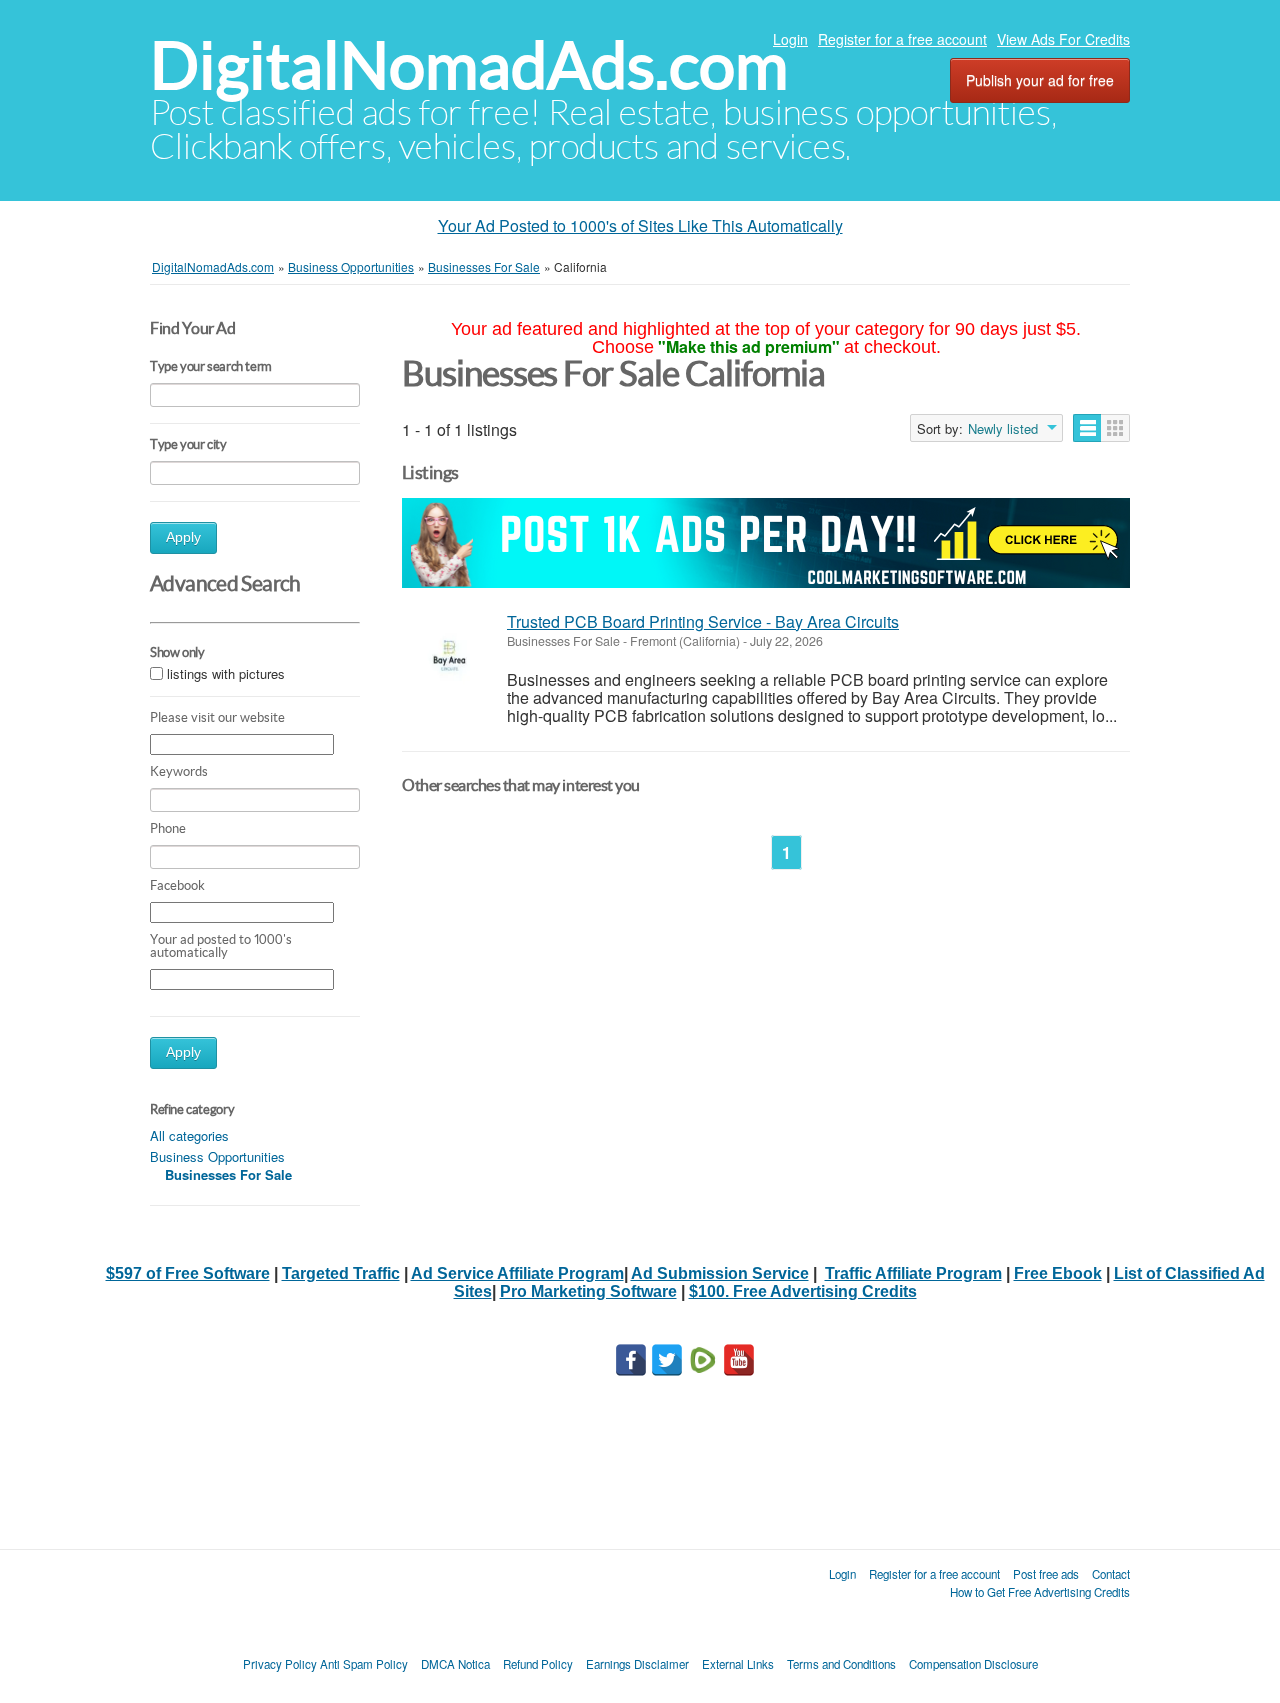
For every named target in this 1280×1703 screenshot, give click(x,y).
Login (790, 39)
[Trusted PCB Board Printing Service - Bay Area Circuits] (449, 655)
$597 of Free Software (188, 1273)
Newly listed (1003, 429)
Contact (1111, 1574)
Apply (183, 537)
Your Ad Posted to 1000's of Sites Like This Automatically (640, 225)
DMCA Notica (455, 1664)
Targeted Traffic (341, 1273)
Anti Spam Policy (364, 1664)
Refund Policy (538, 1664)
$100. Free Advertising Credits (803, 1291)
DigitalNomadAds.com (469, 65)
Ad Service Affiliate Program (517, 1273)
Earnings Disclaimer (637, 1664)
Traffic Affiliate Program (913, 1273)
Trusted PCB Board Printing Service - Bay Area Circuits (703, 621)
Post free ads (1046, 1574)
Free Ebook (1058, 1273)
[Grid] (1115, 428)
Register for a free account (902, 39)
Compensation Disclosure (973, 1664)
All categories (189, 1135)
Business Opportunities (217, 1156)
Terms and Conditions (841, 1664)
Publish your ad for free (1040, 80)
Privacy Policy (280, 1664)
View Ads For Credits (1063, 39)
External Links (738, 1664)
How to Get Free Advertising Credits (1040, 1592)
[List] (1087, 428)
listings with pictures (226, 673)
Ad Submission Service (720, 1273)
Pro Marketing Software (588, 1291)
